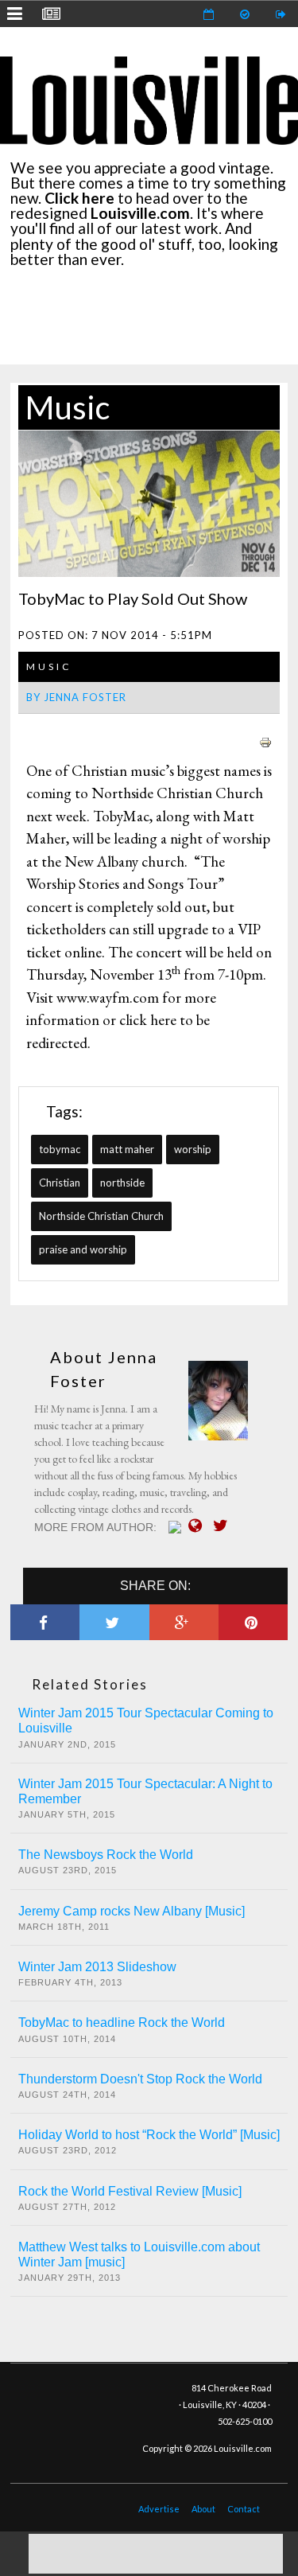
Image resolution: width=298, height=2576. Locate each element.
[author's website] (199, 1526)
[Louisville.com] (177, 1527)
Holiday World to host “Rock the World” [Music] (149, 2135)
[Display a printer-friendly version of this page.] (265, 740)
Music (68, 407)
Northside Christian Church (101, 1216)
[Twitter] (224, 1526)
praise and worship (83, 1249)
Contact (244, 2509)
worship (193, 1149)
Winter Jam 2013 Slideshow (97, 1967)
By (76, 697)
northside (122, 1183)
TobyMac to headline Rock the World (122, 2023)
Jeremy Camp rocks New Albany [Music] (132, 1911)
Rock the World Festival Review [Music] (130, 2191)
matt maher (127, 1149)
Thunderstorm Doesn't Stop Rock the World (140, 2079)
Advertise (159, 2509)
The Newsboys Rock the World (106, 1855)
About (203, 2509)
